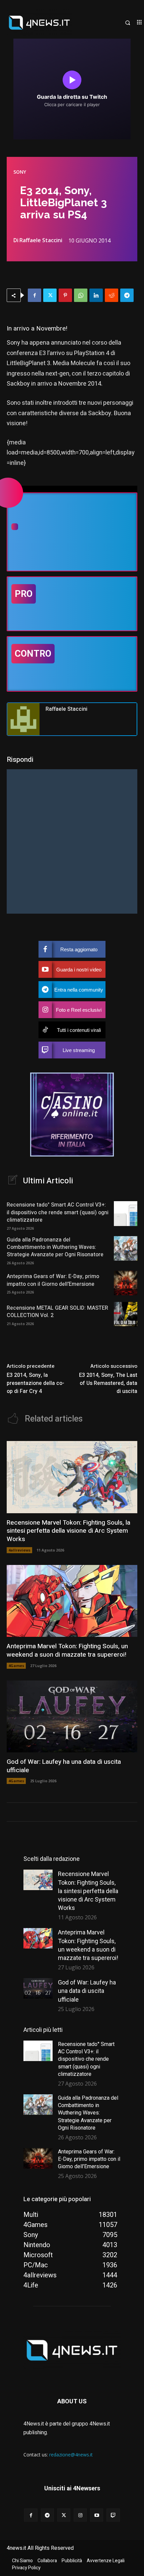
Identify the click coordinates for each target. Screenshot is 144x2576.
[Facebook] (34, 295)
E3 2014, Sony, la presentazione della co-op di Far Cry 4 (35, 1383)
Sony (20, 172)
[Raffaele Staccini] (23, 719)
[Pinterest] (65, 295)
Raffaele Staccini (41, 240)
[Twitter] (50, 295)
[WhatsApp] (81, 295)
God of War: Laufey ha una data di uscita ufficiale (64, 1766)
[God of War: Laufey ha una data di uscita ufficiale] (72, 1717)
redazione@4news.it (71, 2455)
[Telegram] (127, 295)
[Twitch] (113, 2515)
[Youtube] (97, 2515)
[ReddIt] (112, 295)
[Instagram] (80, 2515)
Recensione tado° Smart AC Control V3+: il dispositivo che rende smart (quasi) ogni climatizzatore (58, 1212)
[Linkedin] (96, 295)
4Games (16, 1666)
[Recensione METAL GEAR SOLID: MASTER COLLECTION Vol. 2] (126, 1314)
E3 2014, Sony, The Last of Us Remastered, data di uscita (108, 1383)
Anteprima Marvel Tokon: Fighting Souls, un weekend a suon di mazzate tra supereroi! (67, 1650)
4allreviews (19, 1550)
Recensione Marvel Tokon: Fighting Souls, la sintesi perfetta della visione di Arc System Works (68, 1531)
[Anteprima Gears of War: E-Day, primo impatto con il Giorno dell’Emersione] (126, 1283)
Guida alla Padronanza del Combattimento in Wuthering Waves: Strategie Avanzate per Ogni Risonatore (55, 1247)
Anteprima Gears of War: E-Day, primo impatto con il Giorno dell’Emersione (53, 1280)
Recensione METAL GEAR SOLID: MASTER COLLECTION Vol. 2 (57, 1312)
